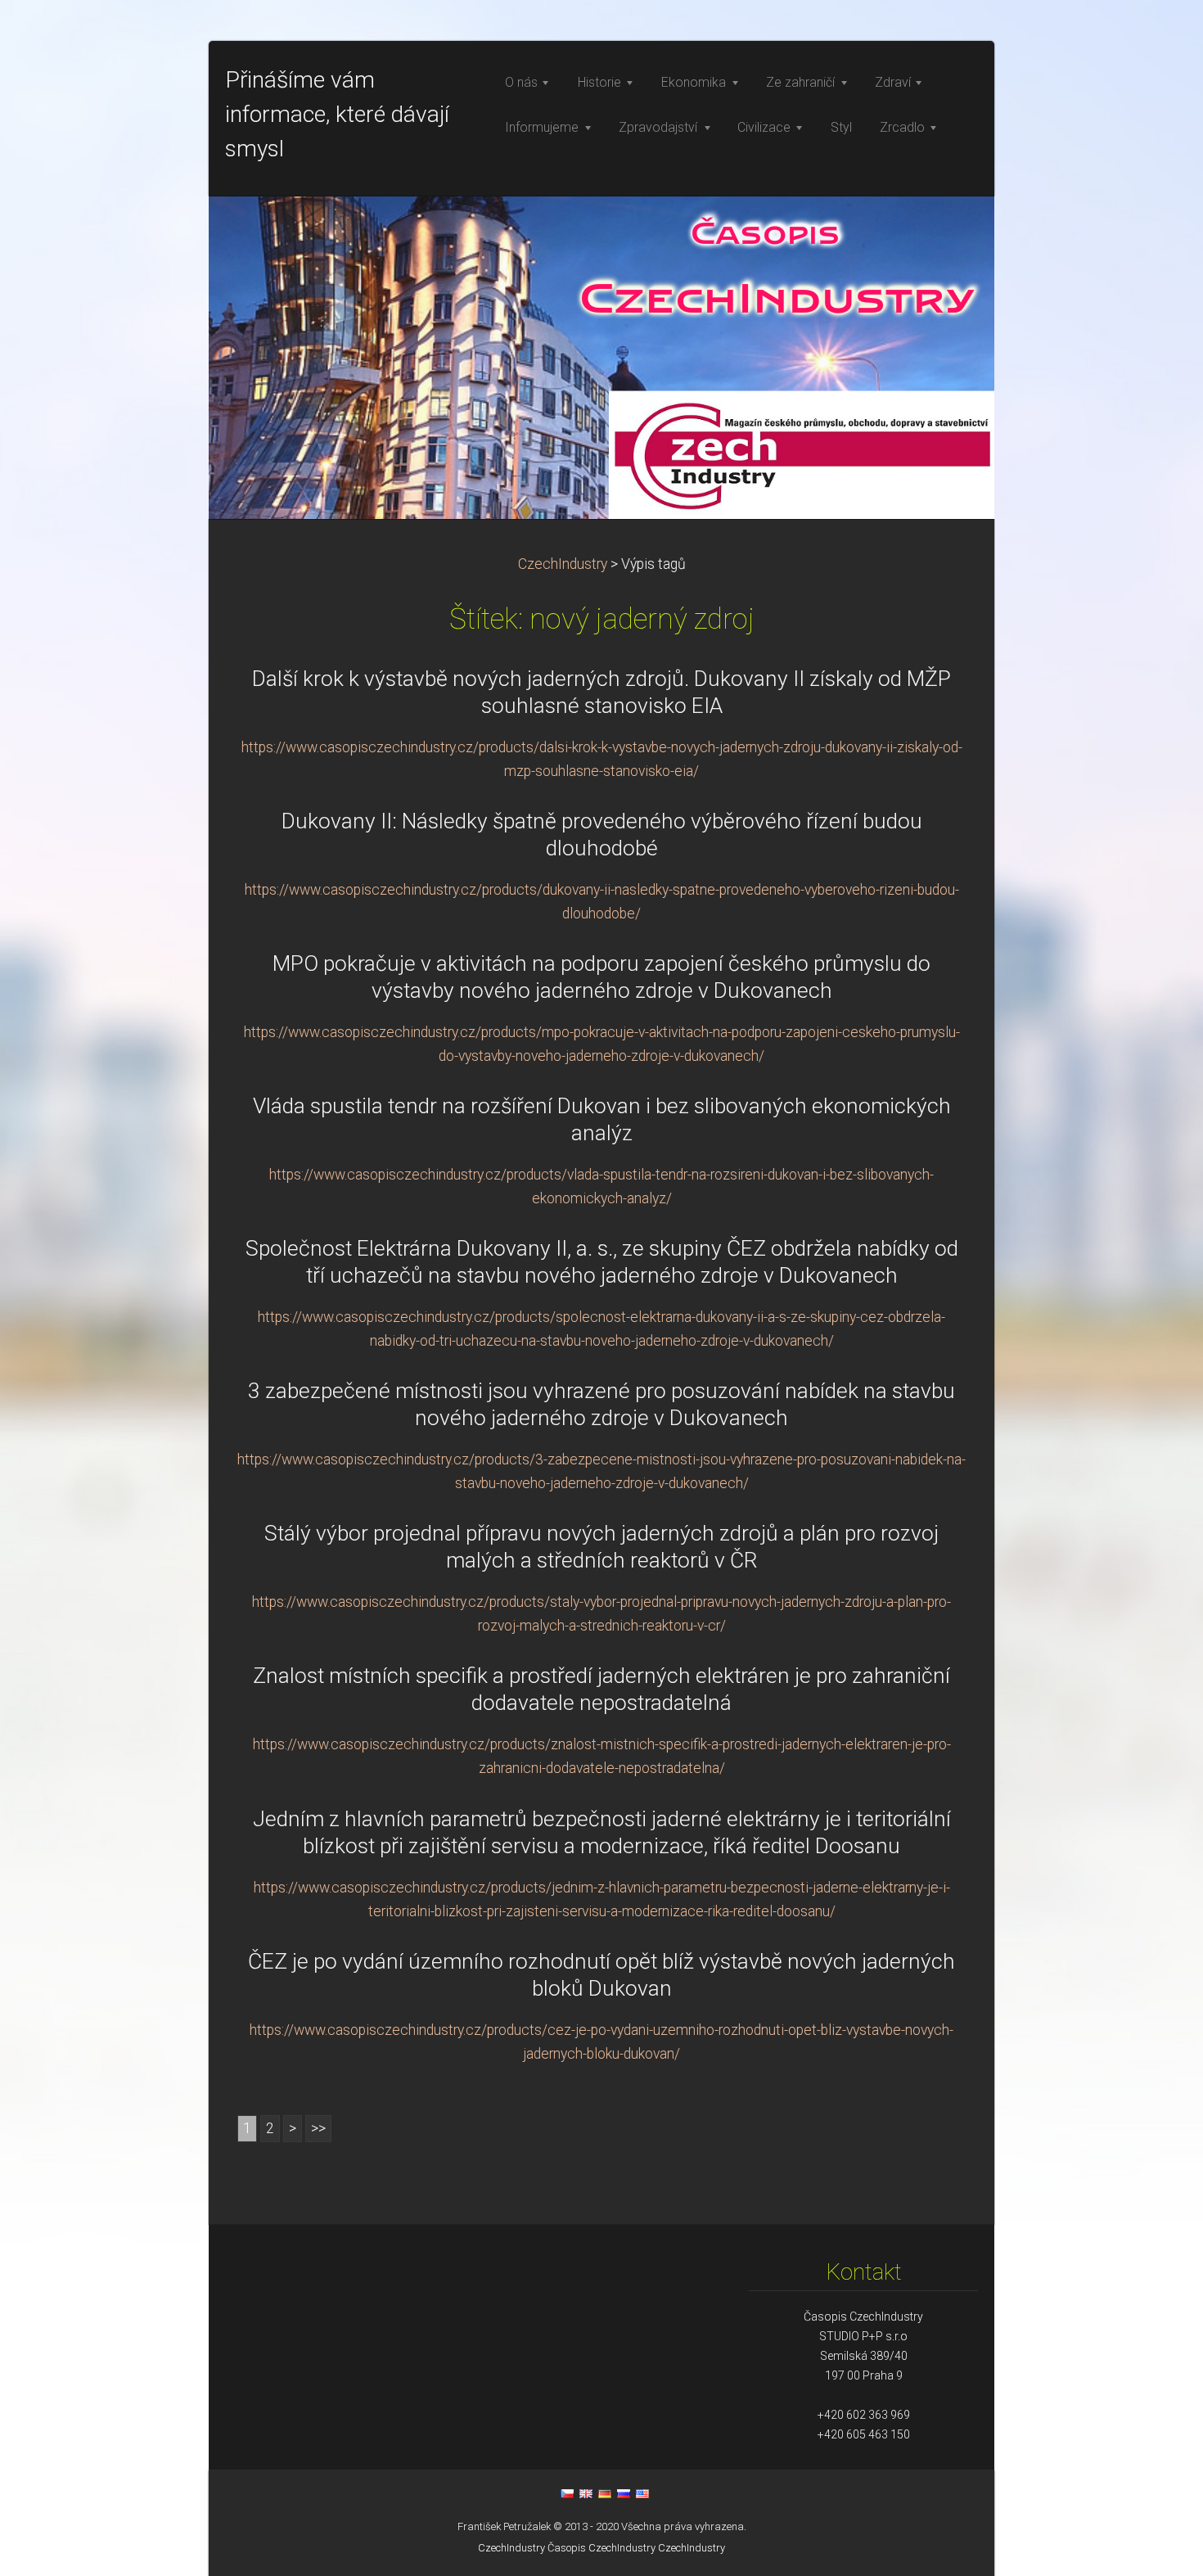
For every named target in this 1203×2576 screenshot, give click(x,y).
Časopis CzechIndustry (601, 2548)
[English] (586, 2493)
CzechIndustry (563, 564)
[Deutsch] (605, 2493)
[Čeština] (567, 2493)
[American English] (642, 2493)
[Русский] (624, 2493)
